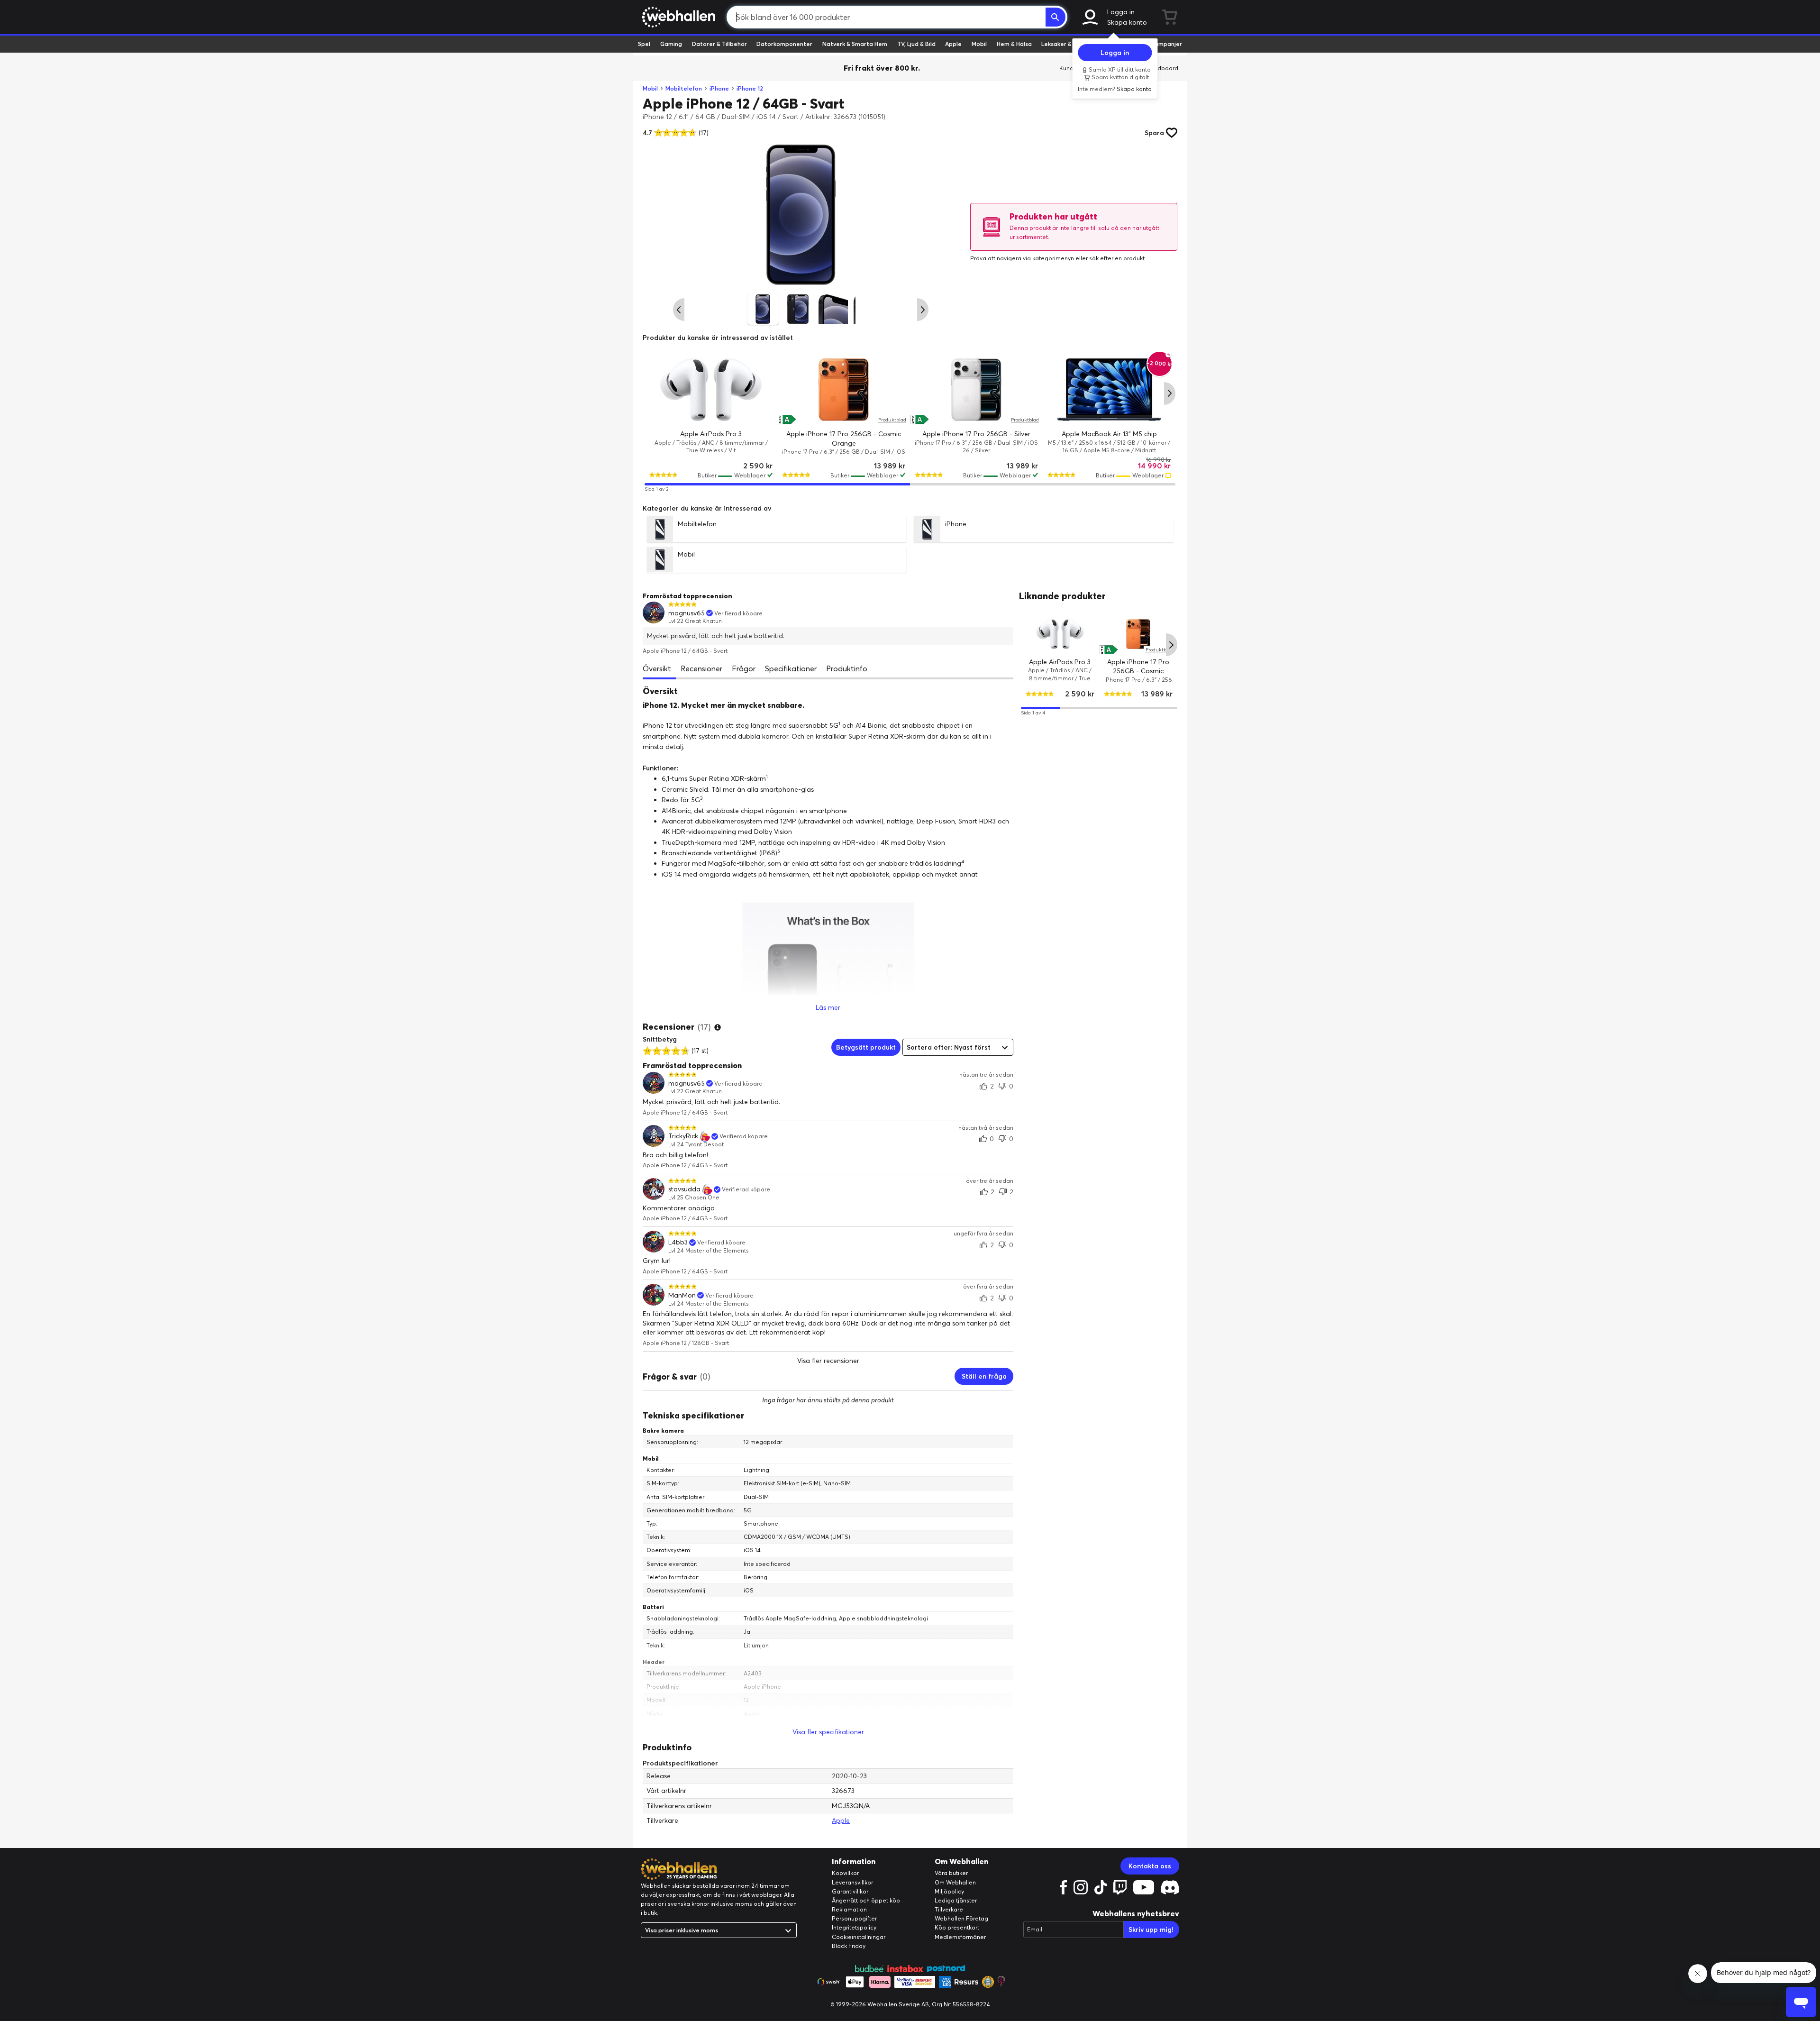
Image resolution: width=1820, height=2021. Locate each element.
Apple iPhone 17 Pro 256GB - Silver (976, 434)
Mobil (979, 44)
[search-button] (1056, 17)
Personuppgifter (854, 1918)
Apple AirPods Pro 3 (711, 434)
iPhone (719, 88)
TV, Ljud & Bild (916, 44)
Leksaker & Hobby (1066, 44)
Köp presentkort (957, 1927)
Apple (953, 44)
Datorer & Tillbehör (719, 44)
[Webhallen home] (677, 17)
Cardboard (1163, 68)
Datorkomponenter (784, 44)
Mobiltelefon (684, 88)
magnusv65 (687, 613)
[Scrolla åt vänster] (679, 310)
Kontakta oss (1150, 1866)
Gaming (671, 44)
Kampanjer (1166, 44)
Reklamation (849, 1909)
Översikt (657, 668)
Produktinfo (847, 668)
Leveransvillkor (852, 1882)
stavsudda (684, 1189)
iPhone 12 (750, 88)
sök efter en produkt (1117, 258)
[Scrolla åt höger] (923, 310)
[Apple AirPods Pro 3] (711, 390)
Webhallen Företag (961, 1918)
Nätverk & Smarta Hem (855, 44)
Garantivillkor (850, 1891)
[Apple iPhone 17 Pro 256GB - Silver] (976, 390)
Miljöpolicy (949, 1891)
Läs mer (828, 1007)
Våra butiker (951, 1873)
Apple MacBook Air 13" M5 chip (1109, 434)
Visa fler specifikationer (828, 1732)
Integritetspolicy (854, 1927)
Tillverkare (949, 1909)
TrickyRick (683, 1136)
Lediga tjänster (956, 1900)
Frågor (744, 668)
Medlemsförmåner (960, 1937)
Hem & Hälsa (1014, 44)
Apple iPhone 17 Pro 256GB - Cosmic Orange (1138, 671)
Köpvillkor (845, 1873)
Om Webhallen (955, 1882)
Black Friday (849, 1946)
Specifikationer (791, 668)
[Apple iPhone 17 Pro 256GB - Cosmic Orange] (844, 390)
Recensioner (701, 668)
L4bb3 (678, 1242)
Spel (644, 44)
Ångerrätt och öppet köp (866, 1900)
